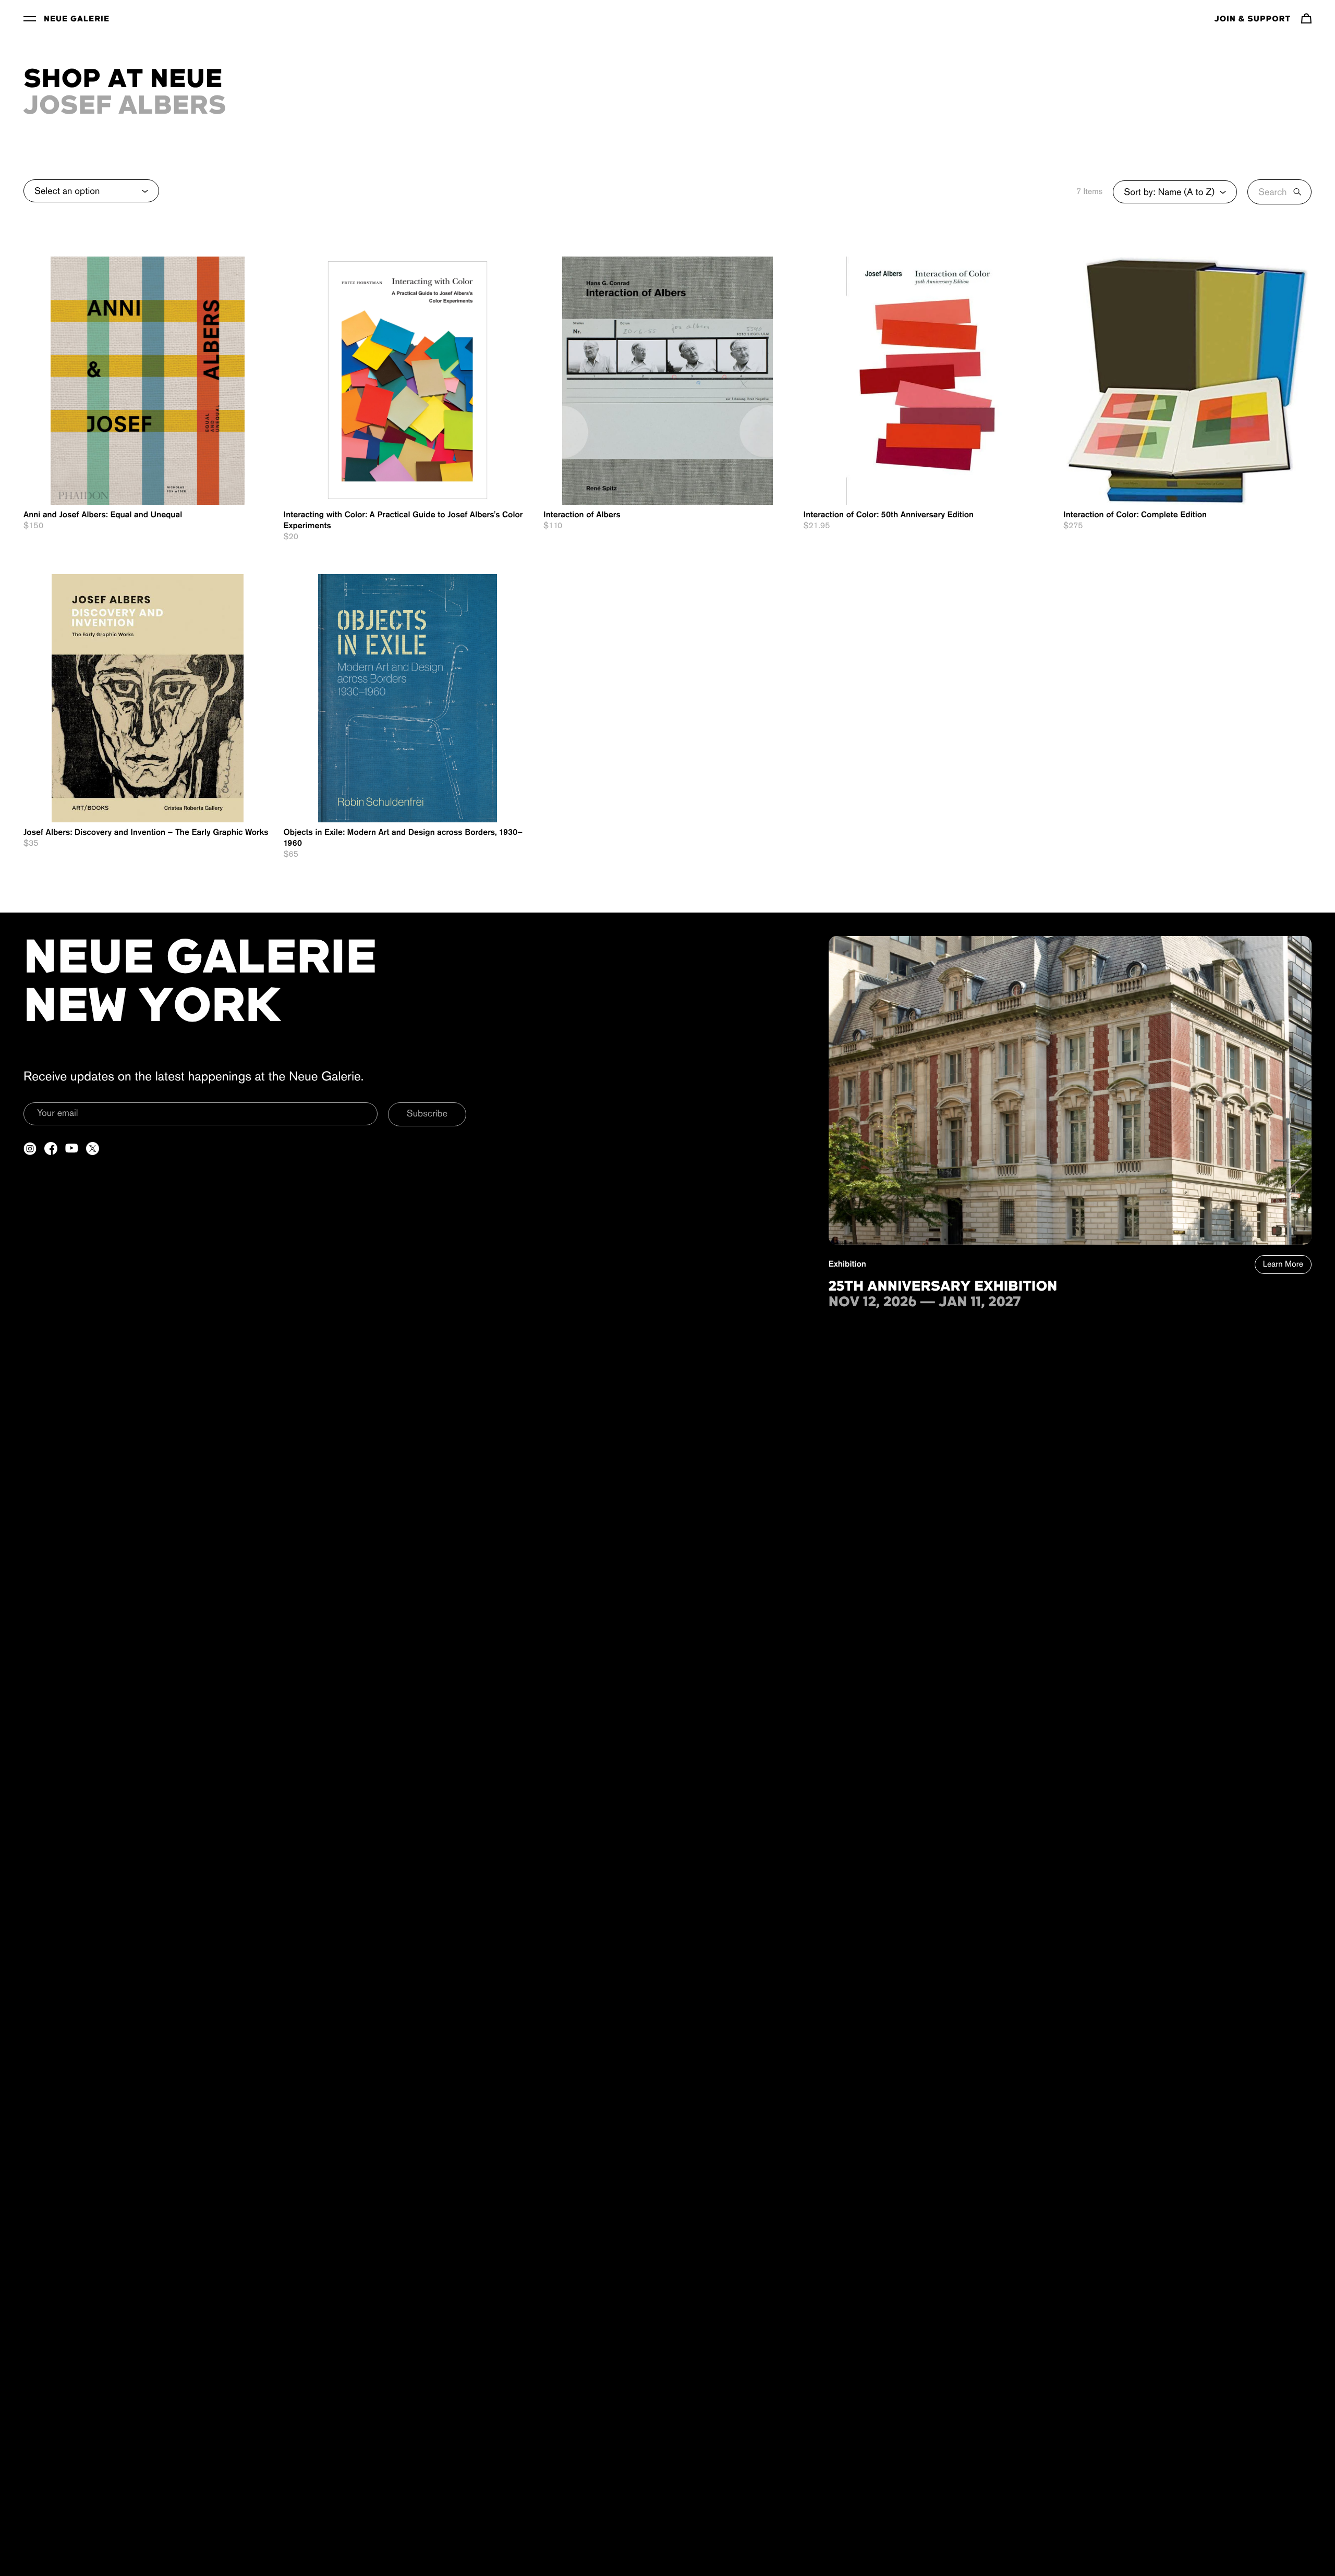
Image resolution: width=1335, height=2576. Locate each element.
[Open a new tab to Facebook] (51, 1149)
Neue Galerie (77, 19)
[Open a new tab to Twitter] (93, 1149)
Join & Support (1253, 19)
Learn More (1283, 1265)
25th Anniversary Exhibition (943, 1287)
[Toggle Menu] (30, 18)
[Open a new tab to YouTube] (72, 1149)
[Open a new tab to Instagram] (30, 1149)
